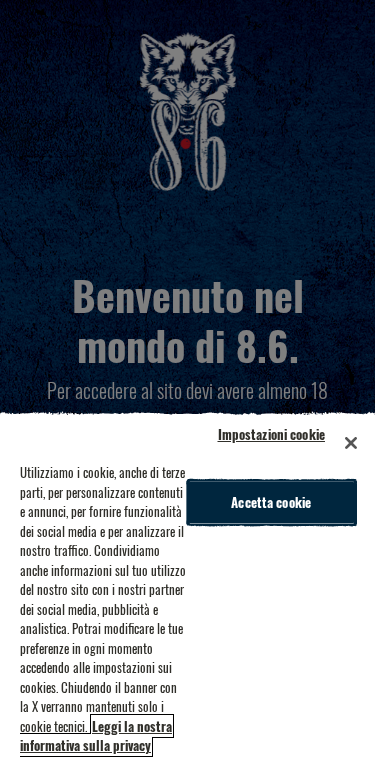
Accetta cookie (271, 502)
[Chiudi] (351, 443)
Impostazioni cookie (271, 434)
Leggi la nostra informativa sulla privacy (96, 736)
